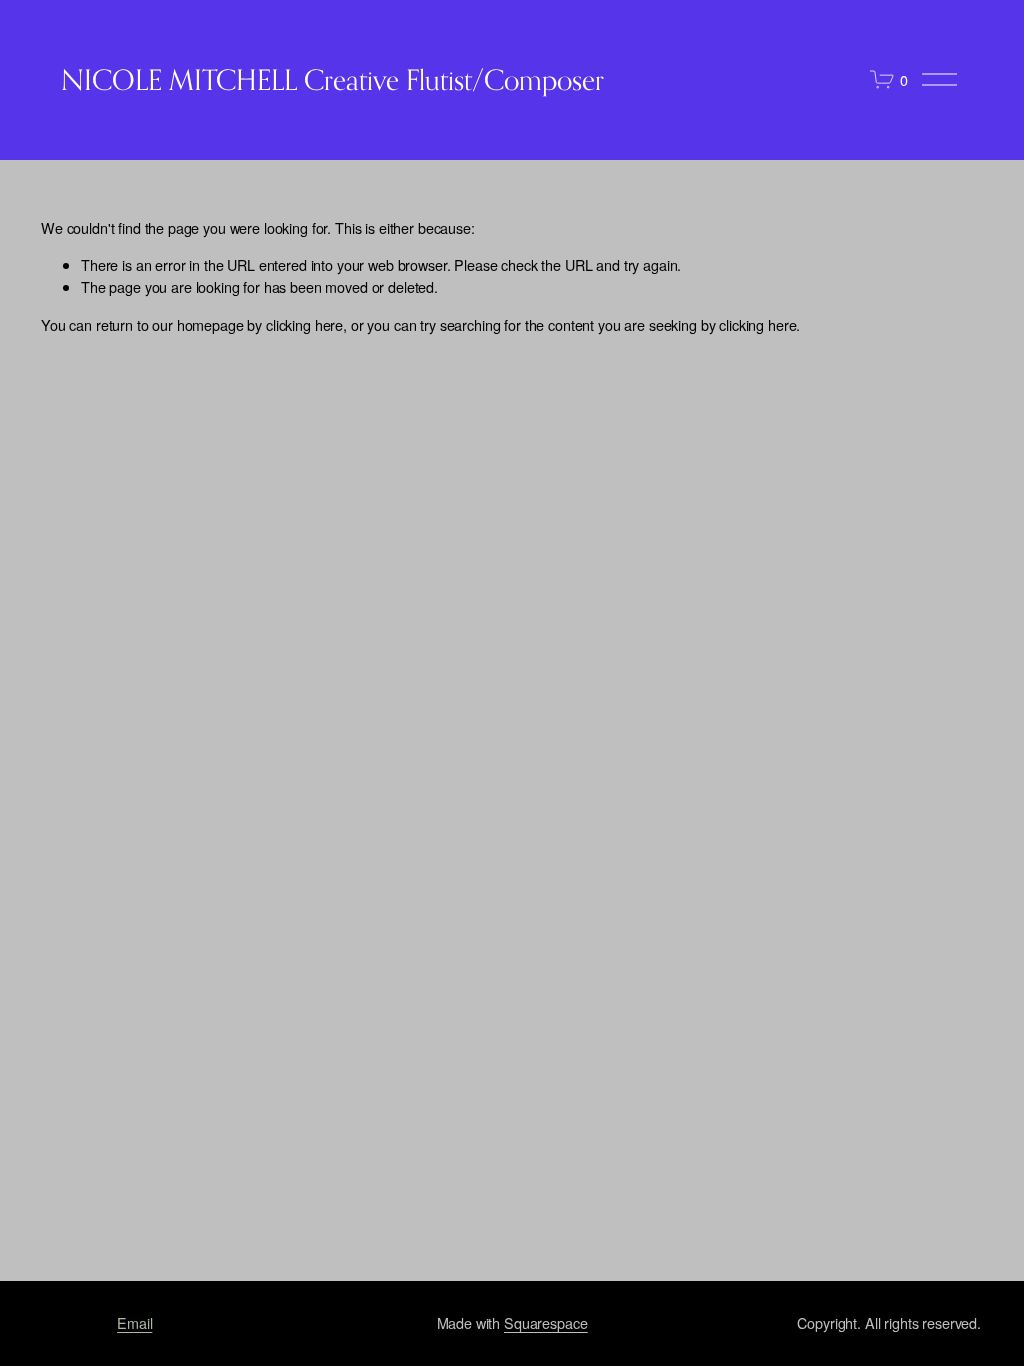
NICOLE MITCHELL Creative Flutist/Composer (332, 79)
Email (134, 1322)
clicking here (304, 324)
